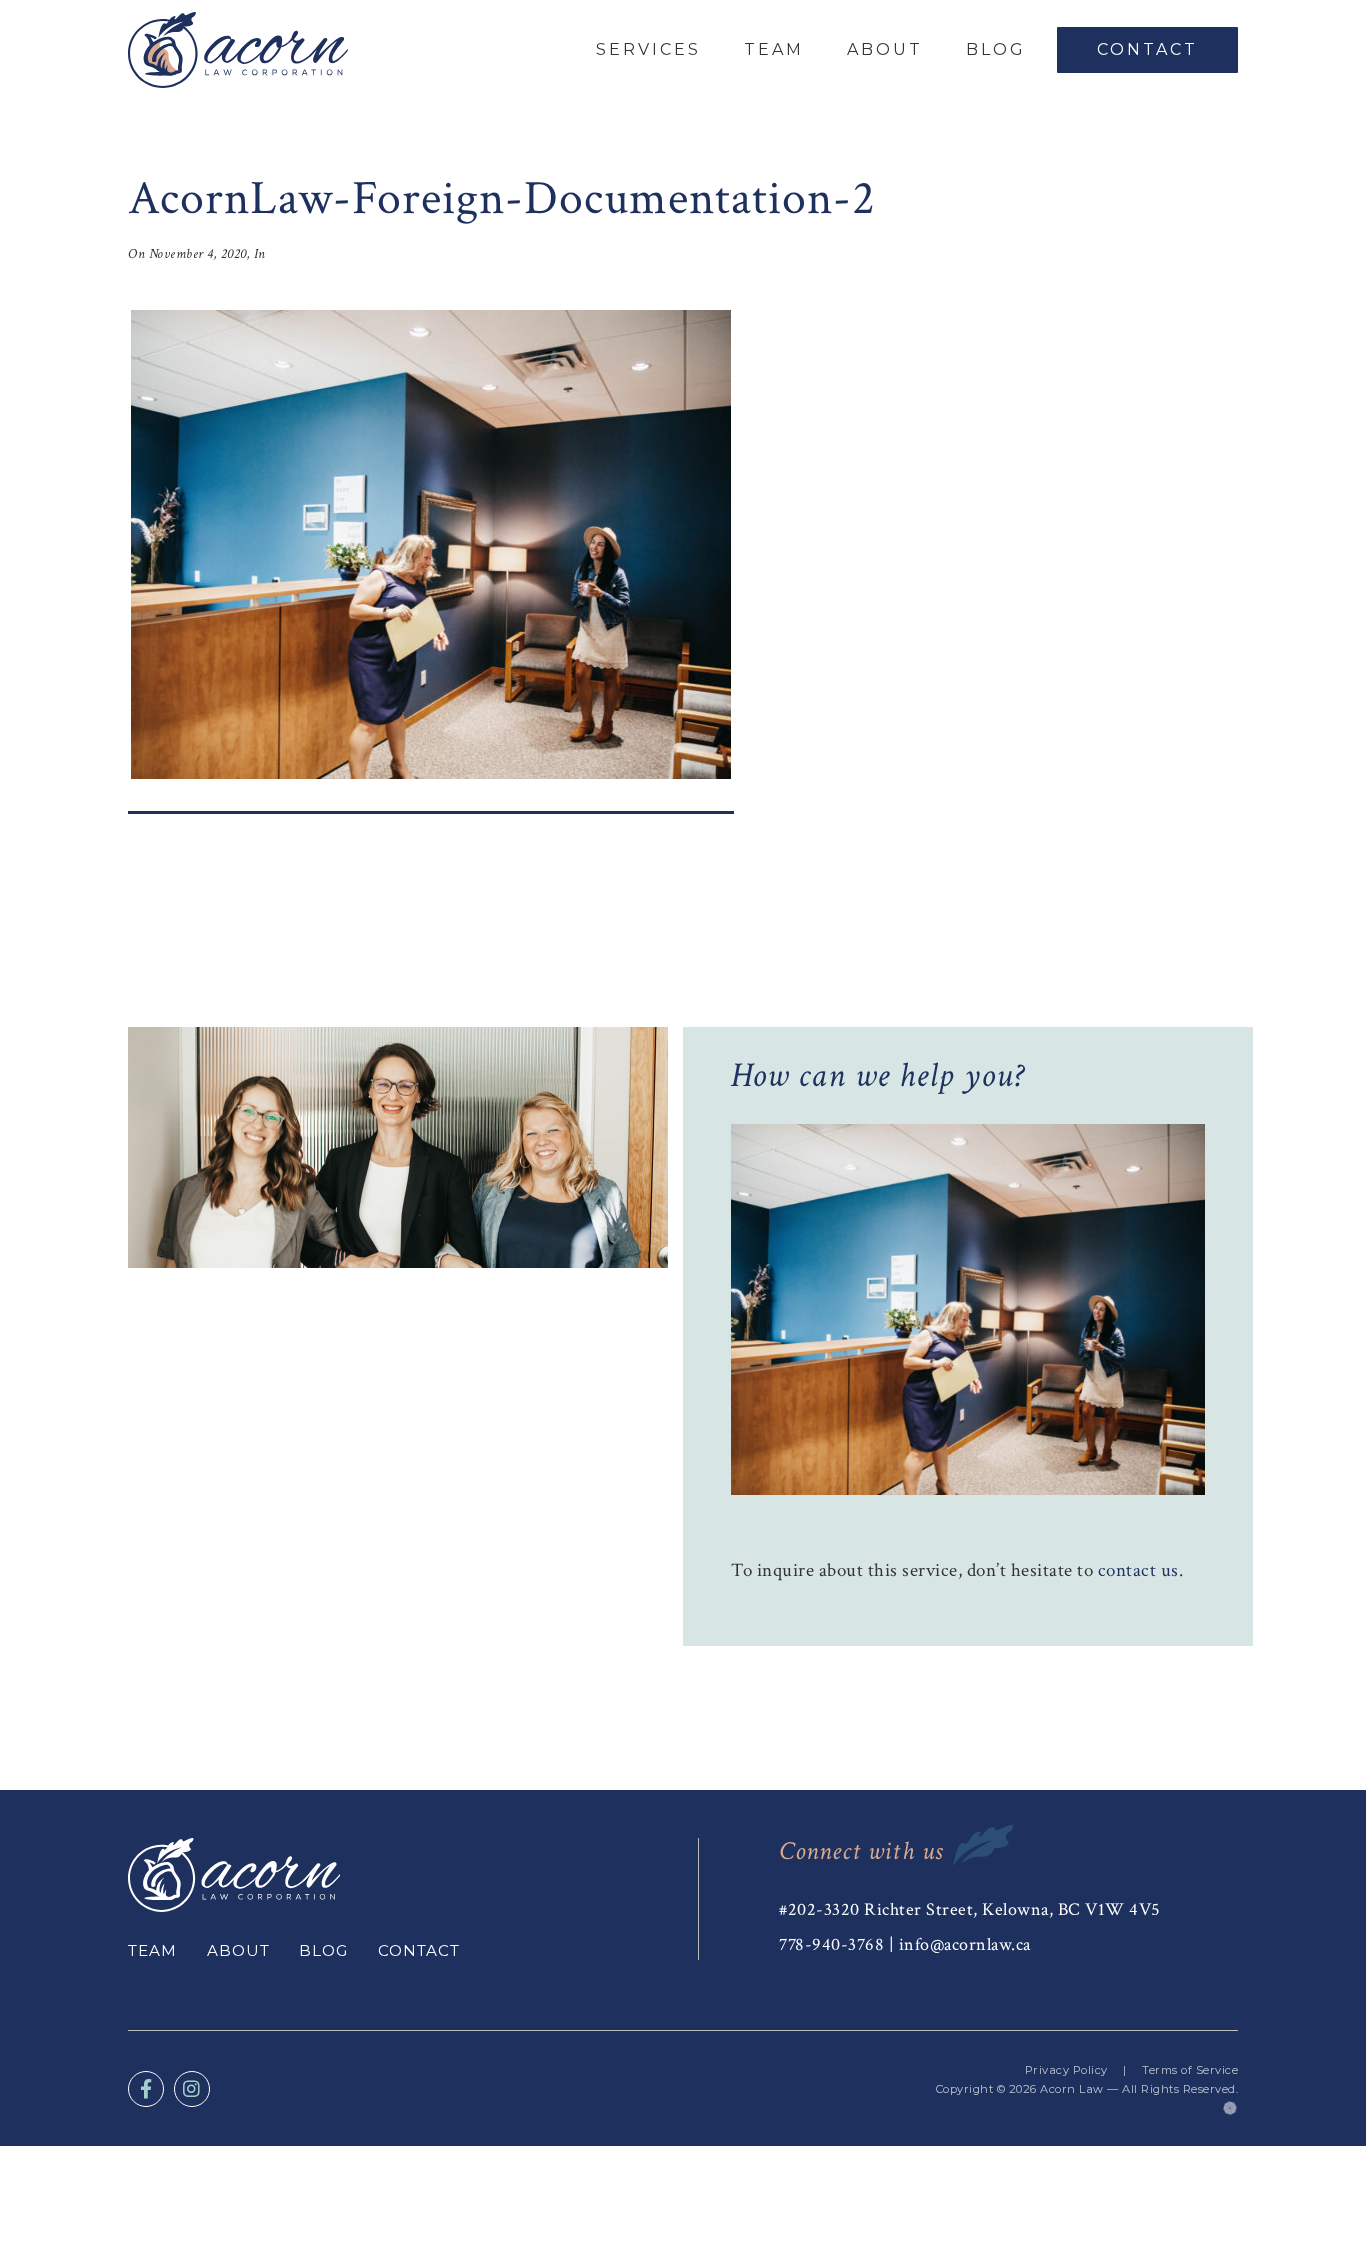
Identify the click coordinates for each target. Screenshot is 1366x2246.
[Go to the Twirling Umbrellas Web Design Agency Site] (1230, 2108)
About (885, 49)
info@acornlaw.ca (965, 1944)
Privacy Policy (1066, 2070)
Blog (996, 49)
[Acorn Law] (238, 50)
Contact (1147, 49)
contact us (1138, 1570)
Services (648, 49)
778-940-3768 (831, 1944)
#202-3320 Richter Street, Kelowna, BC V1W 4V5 (970, 1909)
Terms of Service (1190, 2070)
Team (774, 49)
